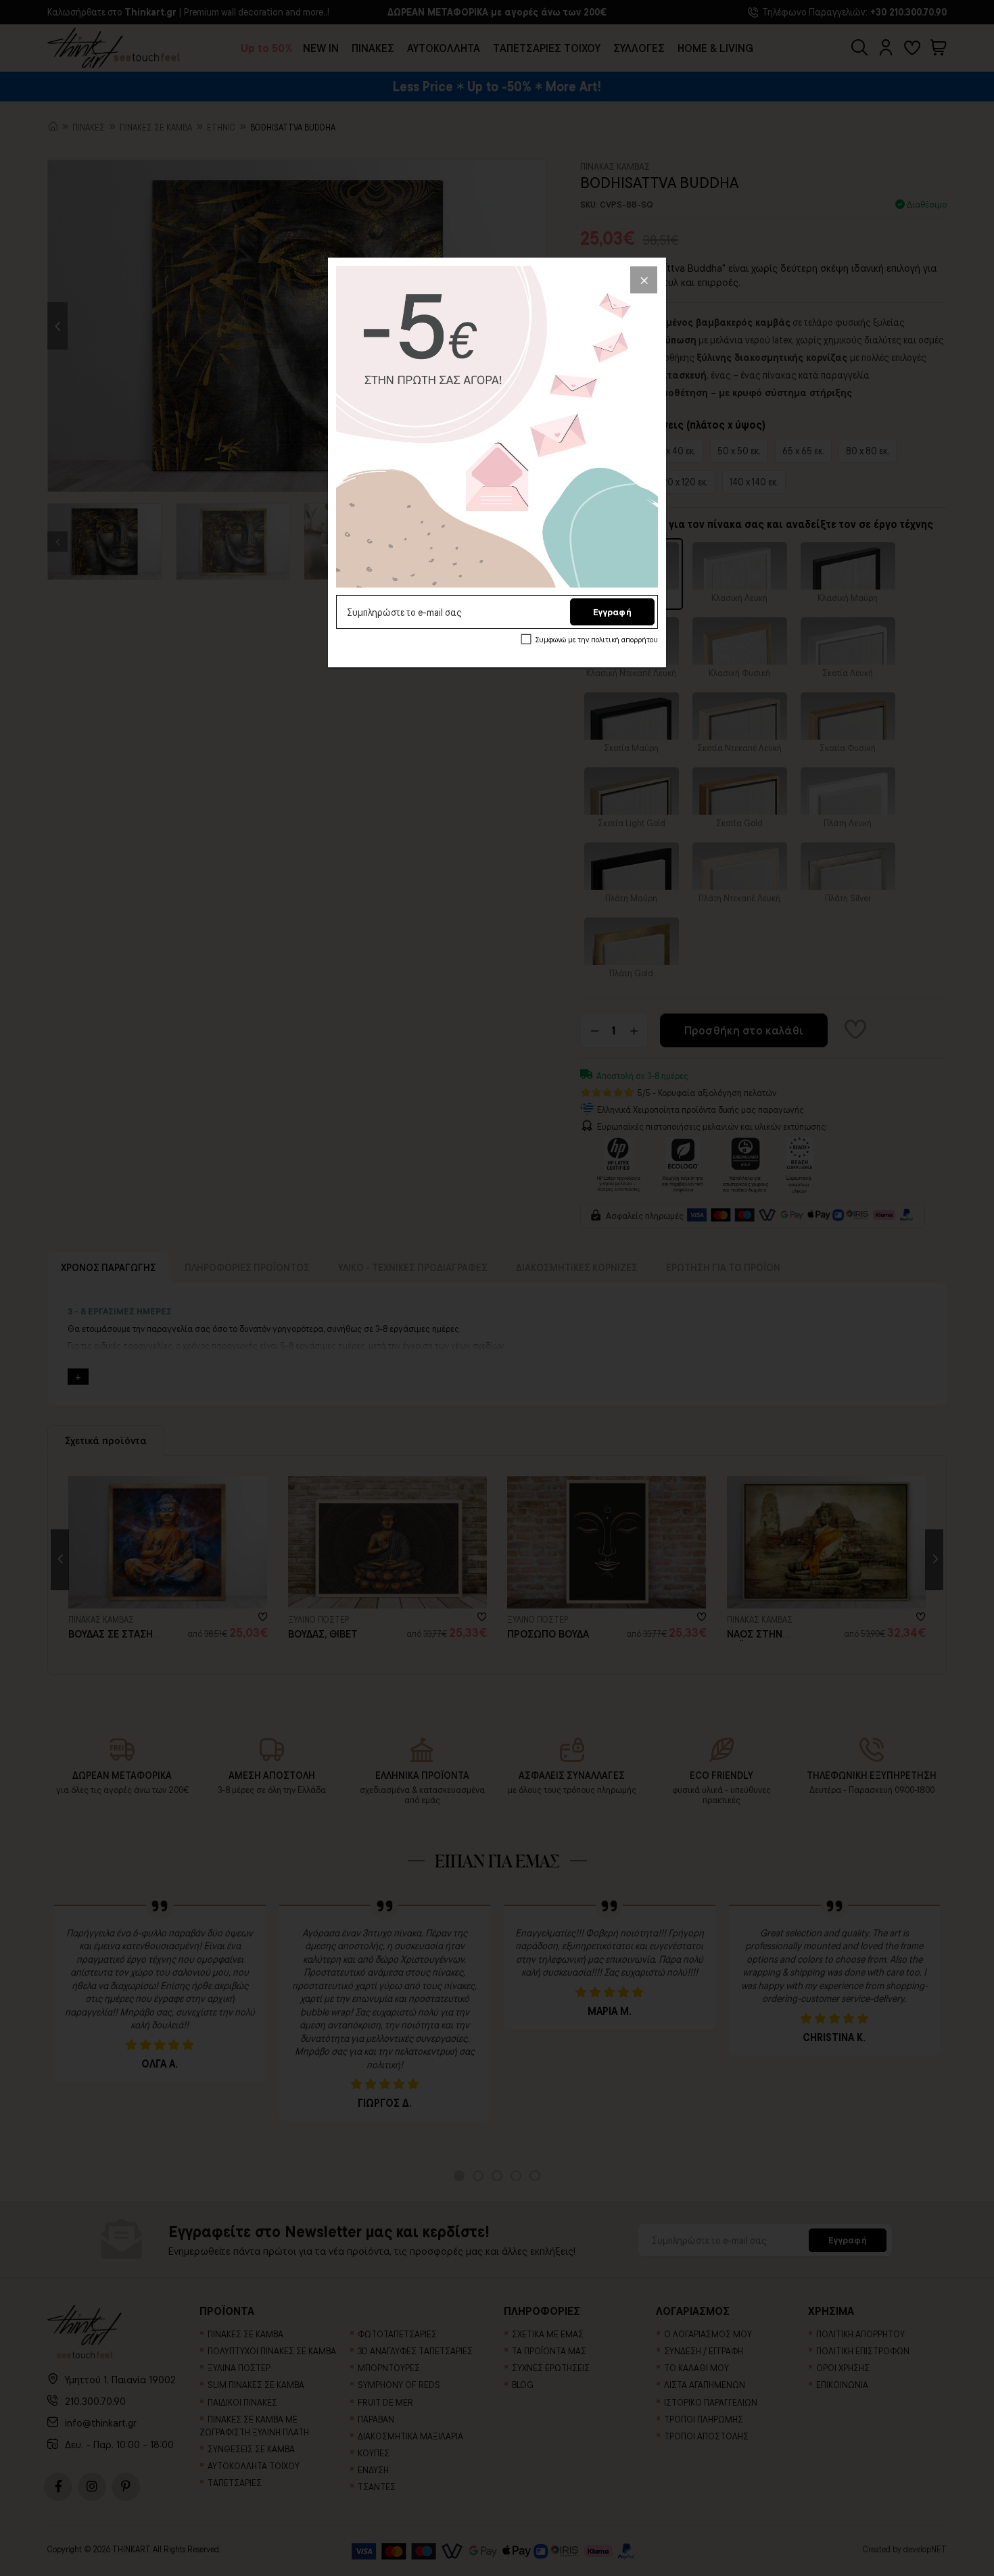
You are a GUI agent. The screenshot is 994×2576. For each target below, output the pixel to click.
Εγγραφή (612, 612)
